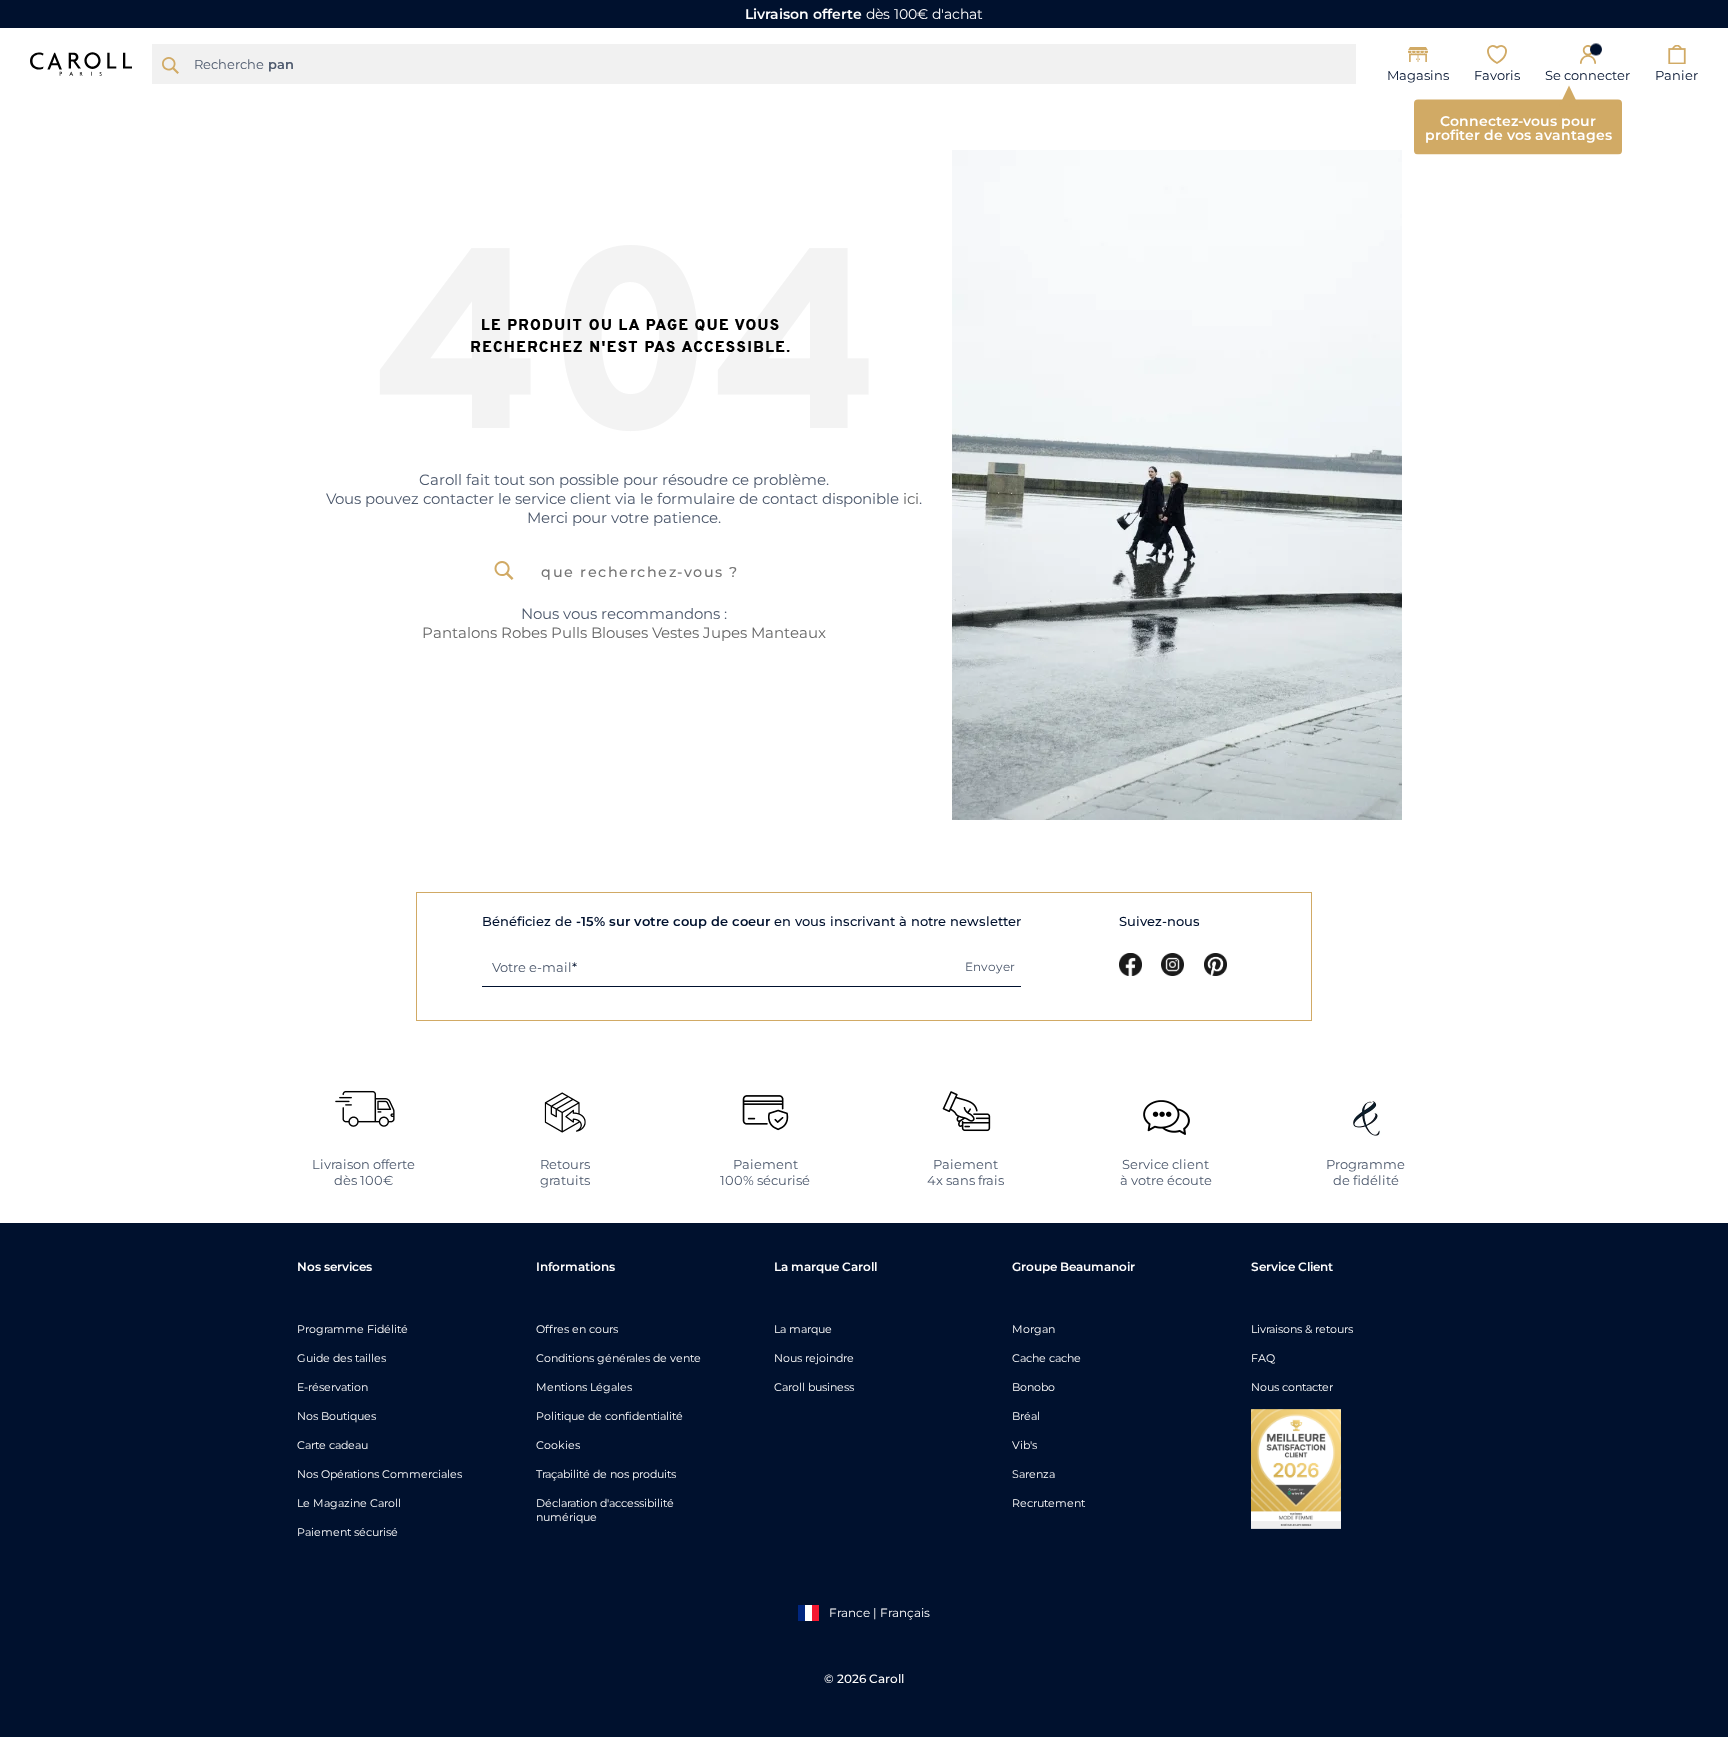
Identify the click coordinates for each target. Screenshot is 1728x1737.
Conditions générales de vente (618, 1358)
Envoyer (990, 966)
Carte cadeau (332, 1445)
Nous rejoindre (814, 1358)
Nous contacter (1292, 1387)
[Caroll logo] (81, 62)
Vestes (675, 632)
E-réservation (332, 1387)
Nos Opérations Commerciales (379, 1474)
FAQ (1263, 1358)
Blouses (619, 632)
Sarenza (1033, 1474)
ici (911, 498)
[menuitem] (424, 107)
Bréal (1026, 1416)
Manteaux (788, 632)
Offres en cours (577, 1329)
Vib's (1024, 1445)
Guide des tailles (341, 1358)
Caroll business (814, 1387)
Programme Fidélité (352, 1329)
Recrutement (1048, 1503)
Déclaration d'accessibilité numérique (605, 1510)
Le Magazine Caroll (349, 1503)
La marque (803, 1329)
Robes (524, 632)
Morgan (1033, 1329)
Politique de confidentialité (609, 1416)
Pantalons (459, 632)
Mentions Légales (584, 1387)
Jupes (725, 632)
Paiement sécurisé (347, 1532)
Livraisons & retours (1302, 1329)
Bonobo (1033, 1387)
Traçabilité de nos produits (606, 1474)
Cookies (558, 1445)
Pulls (569, 632)
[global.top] (1708, 1443)
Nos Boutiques (336, 1416)
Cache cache (1046, 1358)
